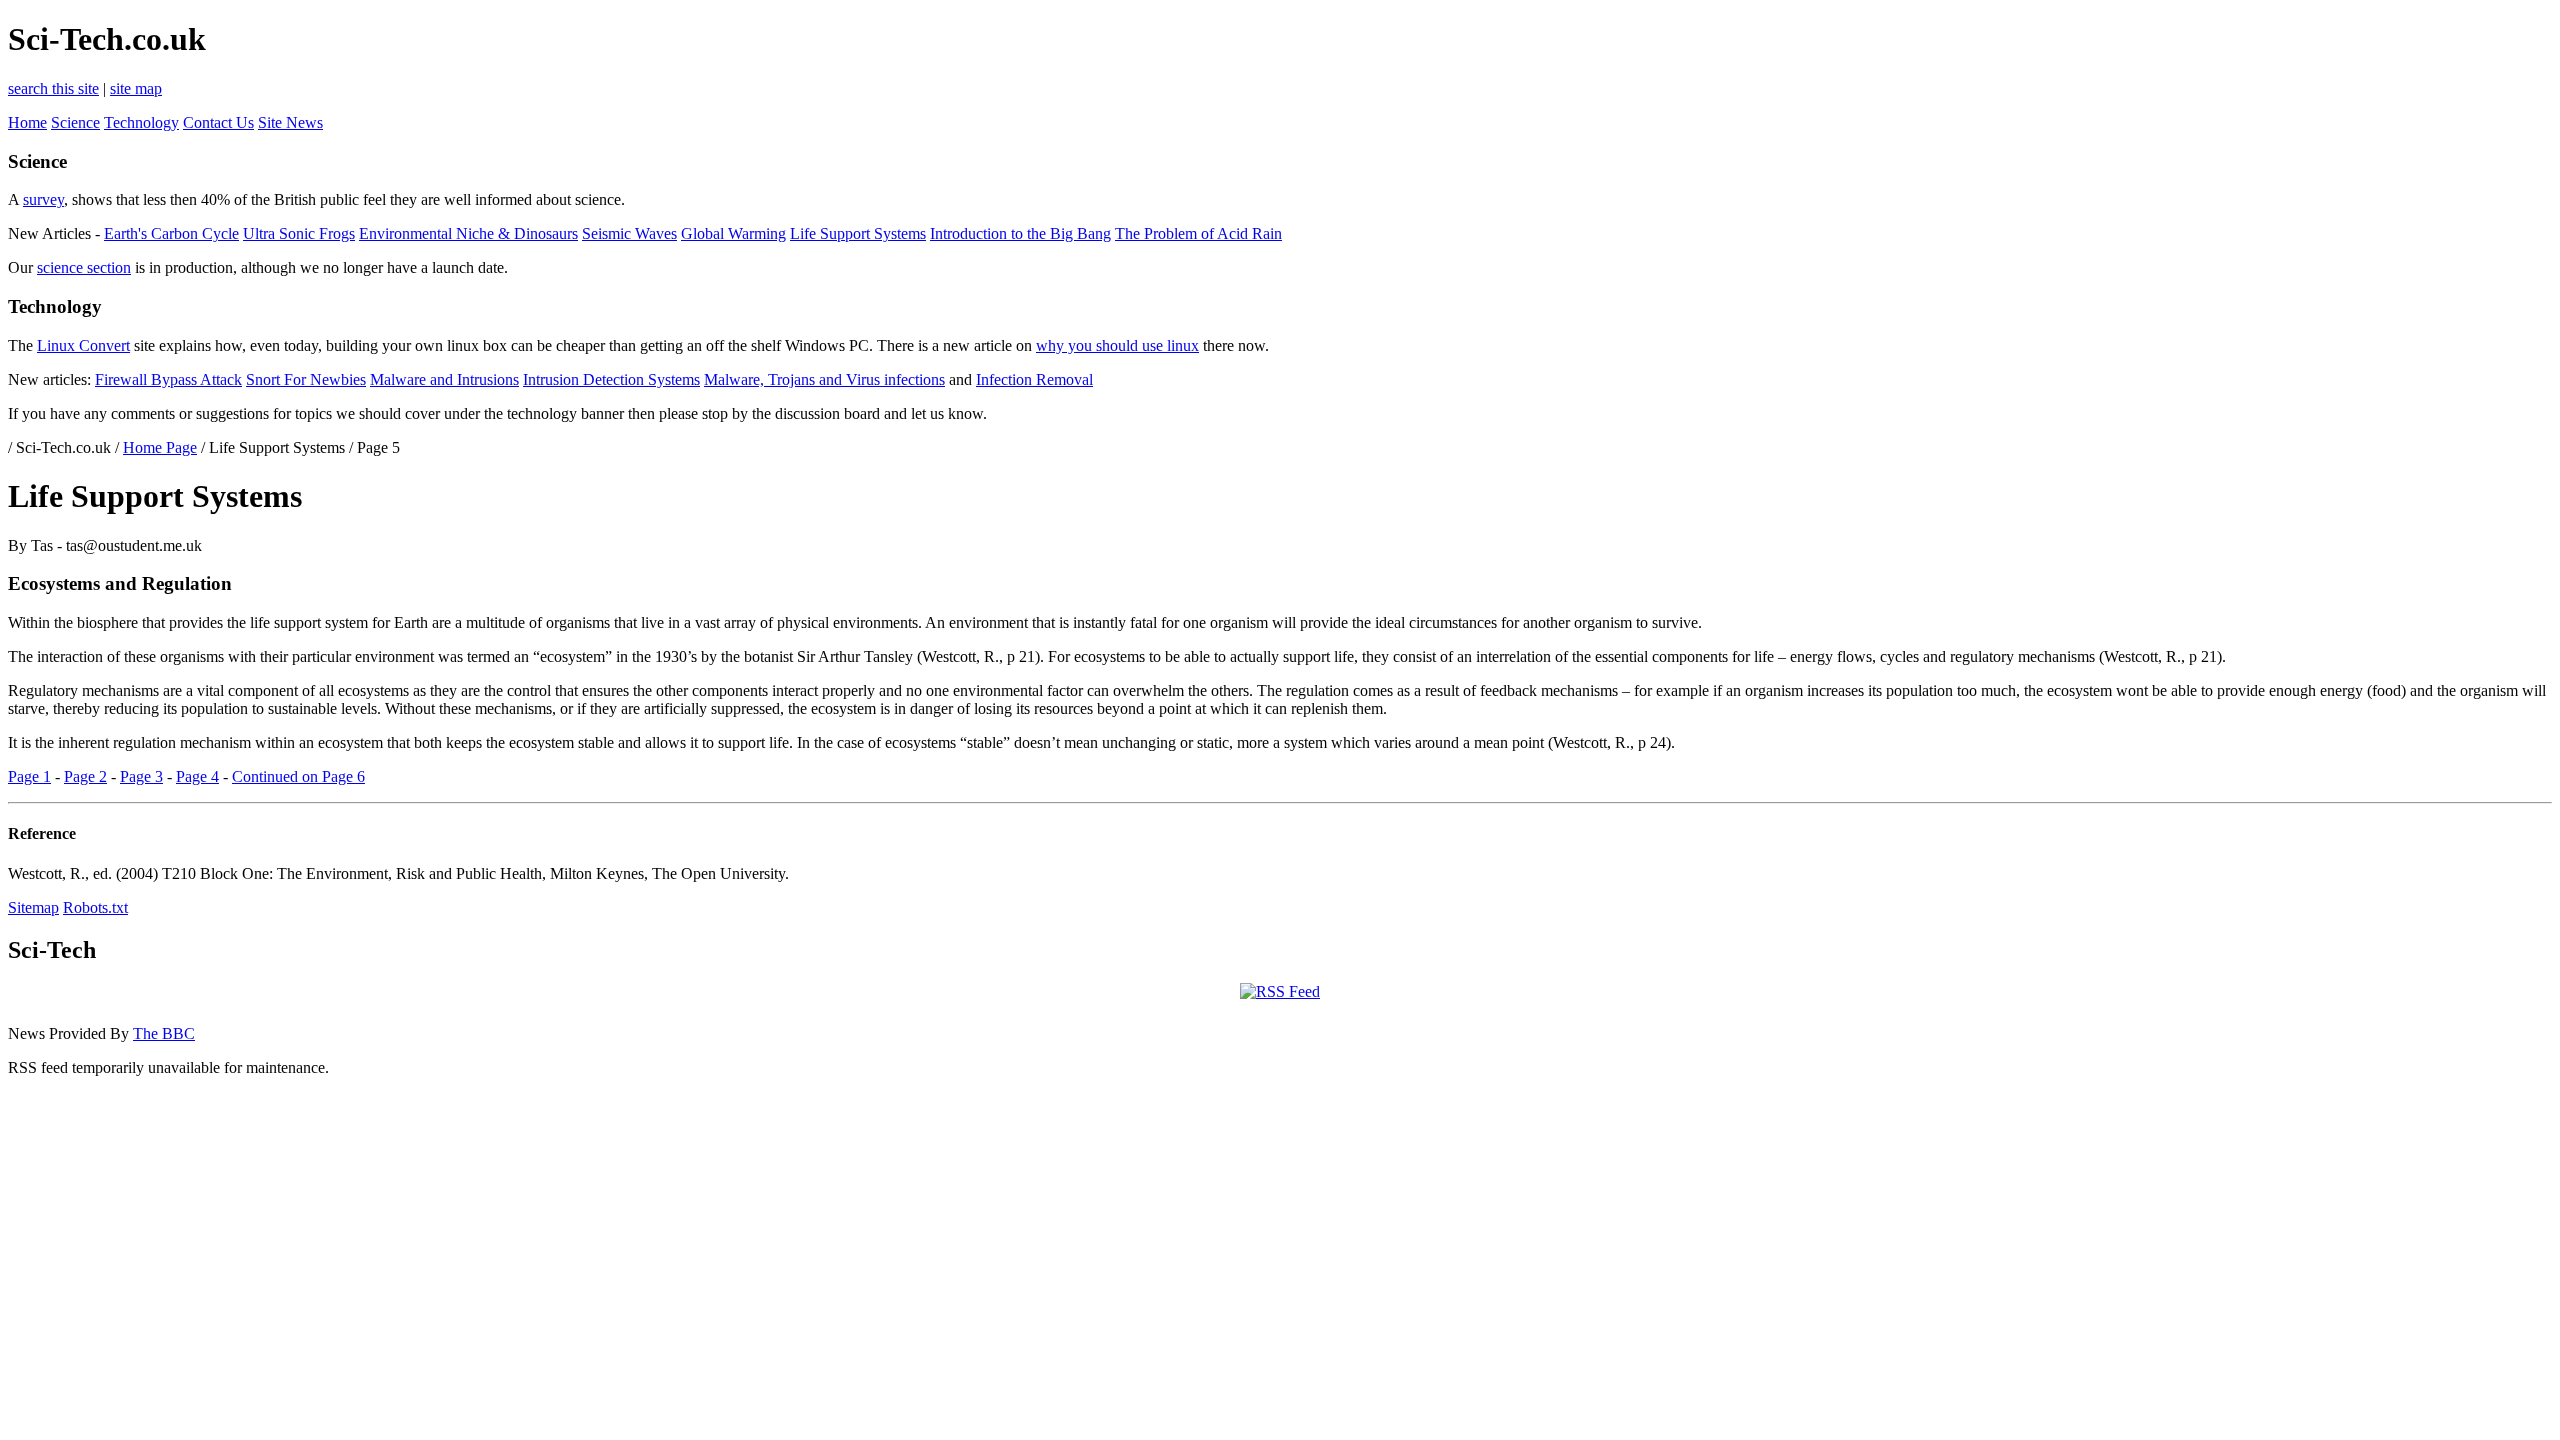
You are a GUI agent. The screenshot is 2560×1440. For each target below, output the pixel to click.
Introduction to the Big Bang (1020, 233)
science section (84, 267)
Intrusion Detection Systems (611, 379)
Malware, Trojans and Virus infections (824, 379)
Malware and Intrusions (444, 379)
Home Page (160, 447)
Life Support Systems (858, 233)
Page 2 (85, 776)
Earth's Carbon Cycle (171, 233)
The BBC (164, 1033)
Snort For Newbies (306, 379)
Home (27, 122)
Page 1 (29, 776)
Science (75, 122)
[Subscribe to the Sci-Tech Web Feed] (1280, 991)
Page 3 (141, 776)
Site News (290, 122)
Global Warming (733, 233)
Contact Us (218, 122)
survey (43, 199)
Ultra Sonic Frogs (299, 233)
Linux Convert (83, 345)
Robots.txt (95, 907)
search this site (53, 88)
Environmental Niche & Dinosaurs (468, 233)
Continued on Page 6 (298, 776)
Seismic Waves (629, 233)
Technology (141, 122)
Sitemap (33, 907)
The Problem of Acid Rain (1198, 233)
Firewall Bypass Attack (168, 379)
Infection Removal (1034, 379)
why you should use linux (1117, 345)
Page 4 (197, 776)
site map (136, 88)
